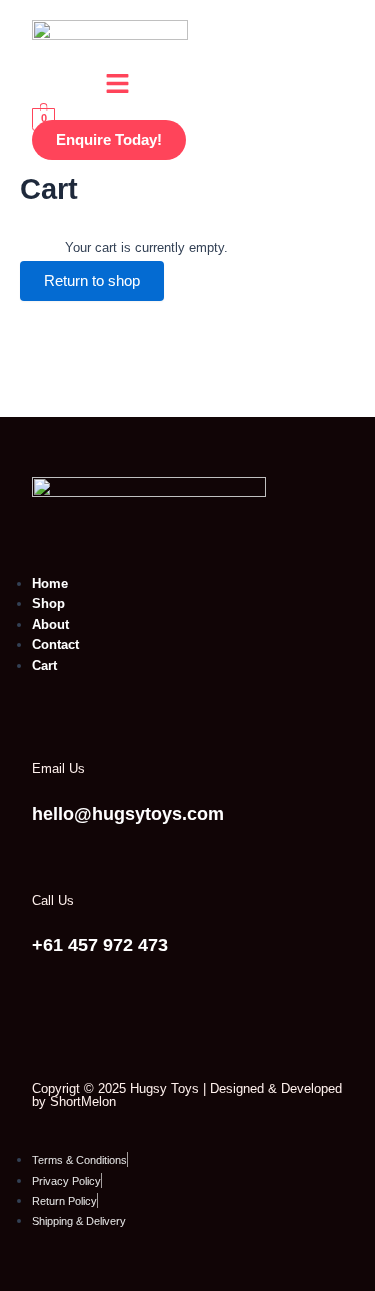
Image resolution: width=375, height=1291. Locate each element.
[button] (117, 86)
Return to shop (92, 281)
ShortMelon (83, 1101)
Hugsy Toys (164, 1088)
